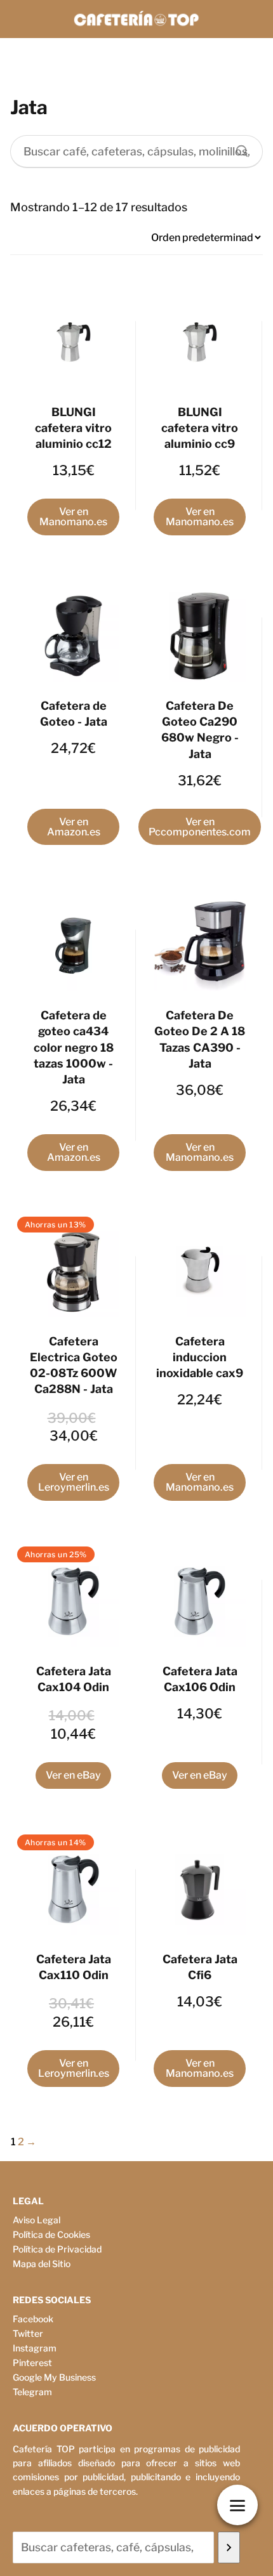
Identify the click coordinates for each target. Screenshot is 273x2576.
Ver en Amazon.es (74, 827)
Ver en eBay (73, 1775)
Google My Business (54, 2377)
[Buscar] (237, 148)
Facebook (33, 2319)
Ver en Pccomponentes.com (200, 827)
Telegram (32, 2392)
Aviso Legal (37, 2220)
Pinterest (32, 2363)
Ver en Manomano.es (73, 517)
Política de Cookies (51, 2234)
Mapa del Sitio (42, 2264)
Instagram (35, 2348)
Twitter (28, 2333)
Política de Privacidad (57, 2249)
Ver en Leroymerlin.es (74, 1482)
